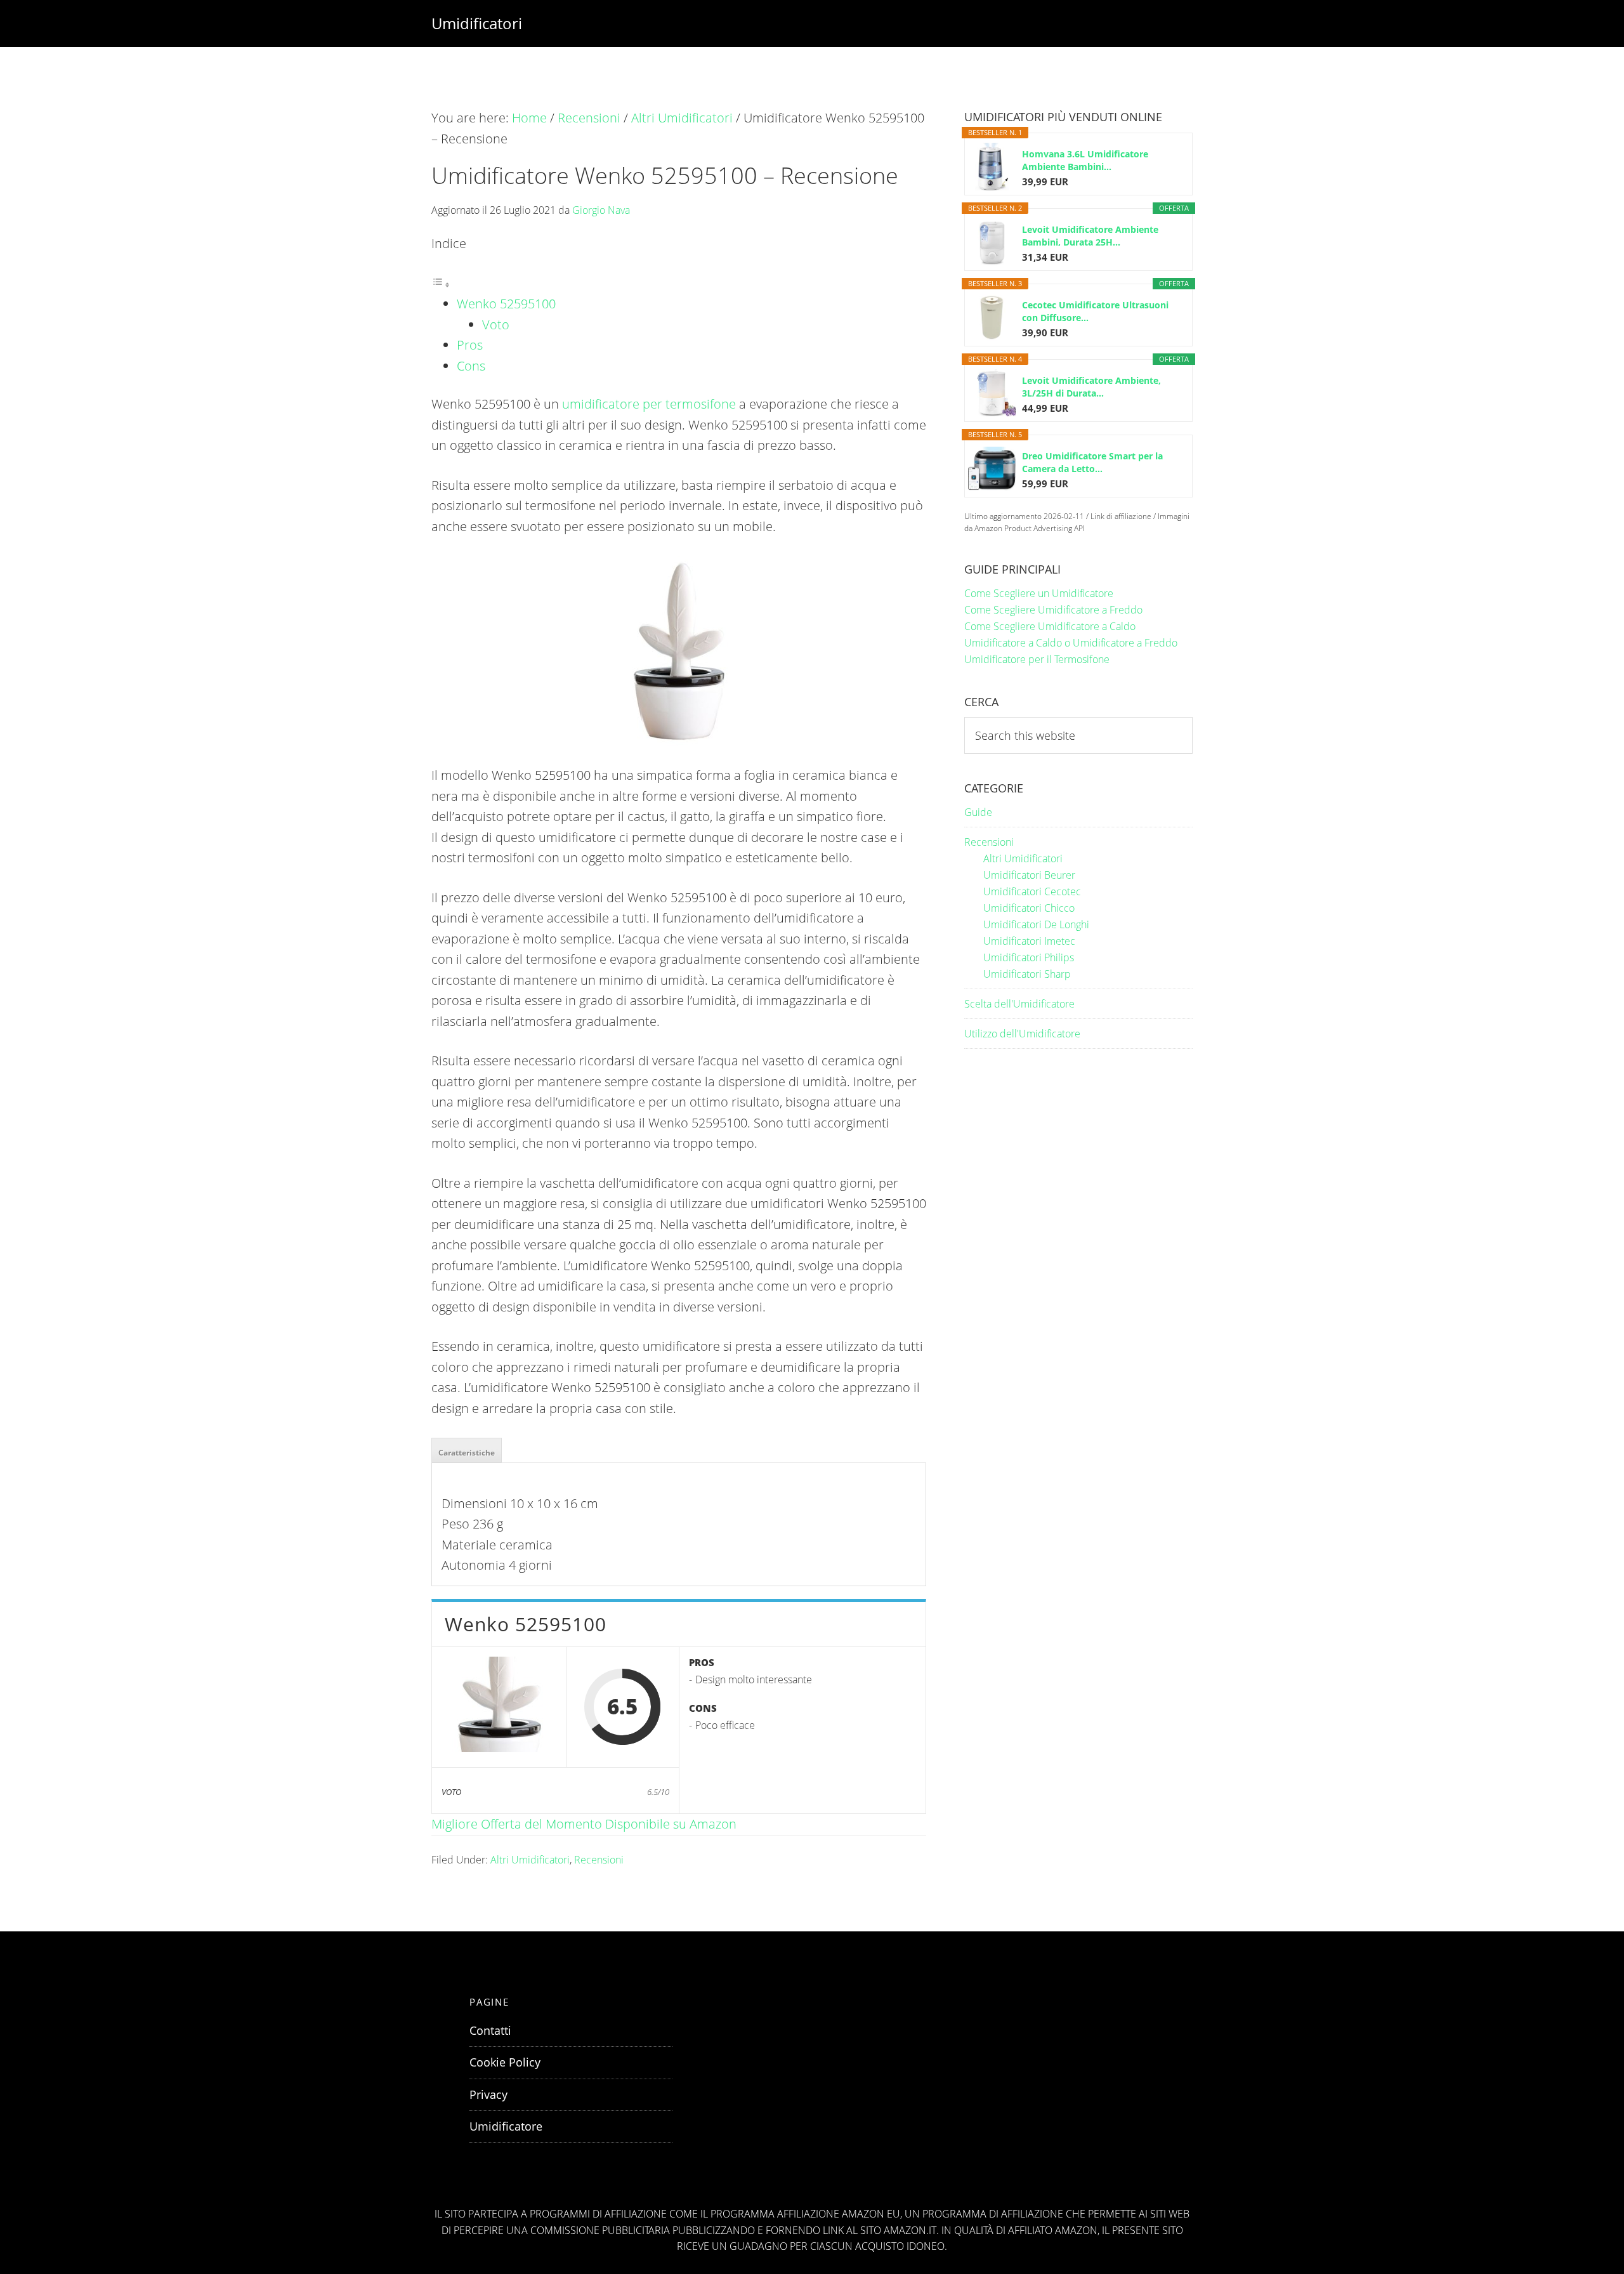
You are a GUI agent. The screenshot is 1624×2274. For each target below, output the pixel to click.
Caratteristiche (467, 1453)
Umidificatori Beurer (1029, 875)
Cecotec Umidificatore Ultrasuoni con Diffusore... (1095, 311)
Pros (470, 345)
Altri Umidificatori (530, 1860)
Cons (471, 366)
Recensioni (599, 1860)
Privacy (488, 2094)
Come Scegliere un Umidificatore (1039, 593)
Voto (496, 325)
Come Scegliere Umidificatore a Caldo (1050, 626)
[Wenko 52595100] (499, 1707)
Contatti (490, 2030)
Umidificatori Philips (1029, 957)
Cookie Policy (505, 2062)
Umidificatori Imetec (1029, 941)
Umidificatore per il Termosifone (1037, 659)
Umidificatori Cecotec (1032, 891)
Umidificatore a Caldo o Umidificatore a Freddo (1071, 643)
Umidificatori (477, 23)
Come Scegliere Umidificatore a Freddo (1053, 610)
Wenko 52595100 (506, 304)
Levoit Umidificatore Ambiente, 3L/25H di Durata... (1091, 387)
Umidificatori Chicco (1029, 908)
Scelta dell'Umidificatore (1019, 1004)
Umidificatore (506, 2126)
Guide (978, 812)
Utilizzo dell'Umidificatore (1022, 1034)
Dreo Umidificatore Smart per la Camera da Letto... (1092, 462)
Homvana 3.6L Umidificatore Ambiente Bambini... (1085, 160)
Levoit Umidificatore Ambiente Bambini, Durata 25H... (1090, 236)
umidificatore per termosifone (649, 404)
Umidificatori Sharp (1027, 974)
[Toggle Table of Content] (441, 283)
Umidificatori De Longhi (1036, 924)
